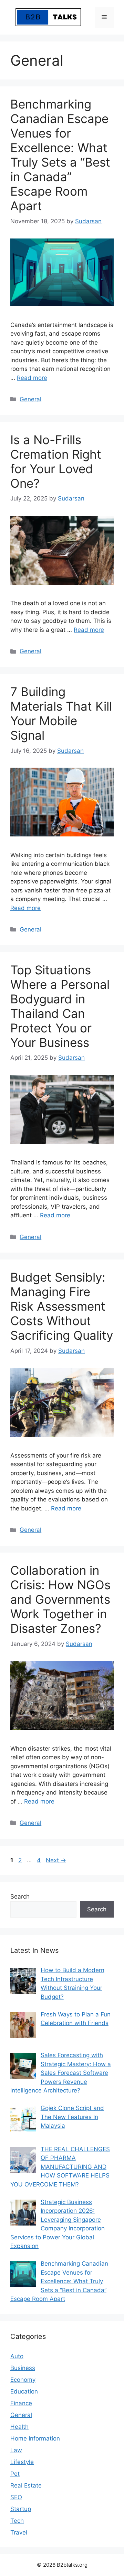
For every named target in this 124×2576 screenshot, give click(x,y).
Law (16, 2450)
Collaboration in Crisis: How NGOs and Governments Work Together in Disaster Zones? (60, 1599)
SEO (16, 2497)
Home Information (35, 2438)
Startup (21, 2509)
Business (23, 2368)
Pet (15, 2474)
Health (19, 2427)
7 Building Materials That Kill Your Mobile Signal (61, 713)
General (30, 399)
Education (24, 2391)
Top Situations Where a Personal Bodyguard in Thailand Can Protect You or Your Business (60, 1006)
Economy (23, 2380)
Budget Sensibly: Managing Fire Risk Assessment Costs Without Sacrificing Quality (62, 1306)
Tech (17, 2521)
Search (20, 1896)
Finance (21, 2403)
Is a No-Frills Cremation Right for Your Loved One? (56, 461)
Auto (17, 2356)
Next (56, 1860)
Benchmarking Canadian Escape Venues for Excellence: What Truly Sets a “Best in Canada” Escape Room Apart (60, 155)
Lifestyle (22, 2462)
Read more (32, 378)
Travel (19, 2532)
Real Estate (26, 2485)
